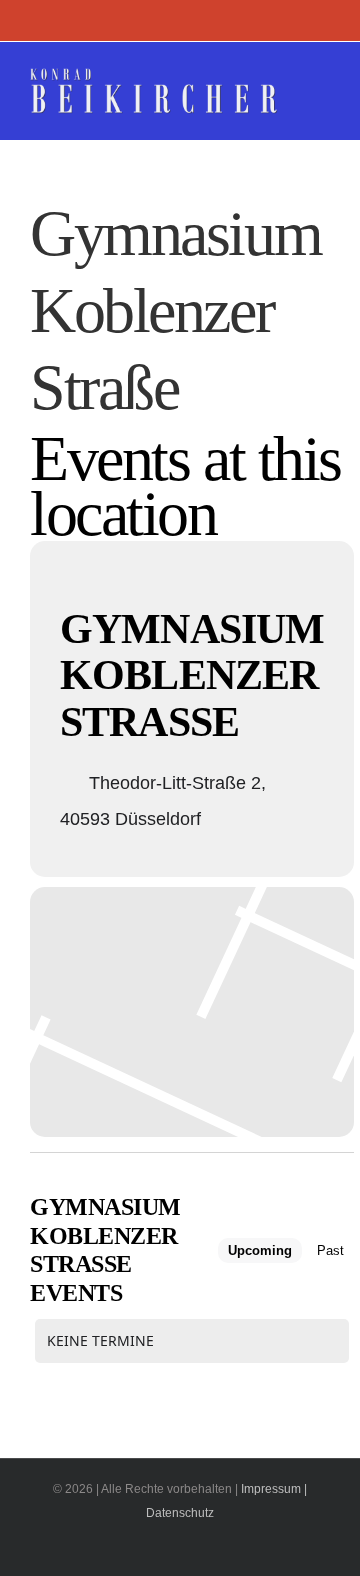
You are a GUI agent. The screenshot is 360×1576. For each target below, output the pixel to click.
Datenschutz (180, 1513)
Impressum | (274, 1489)
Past (330, 1250)
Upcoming (260, 1250)
